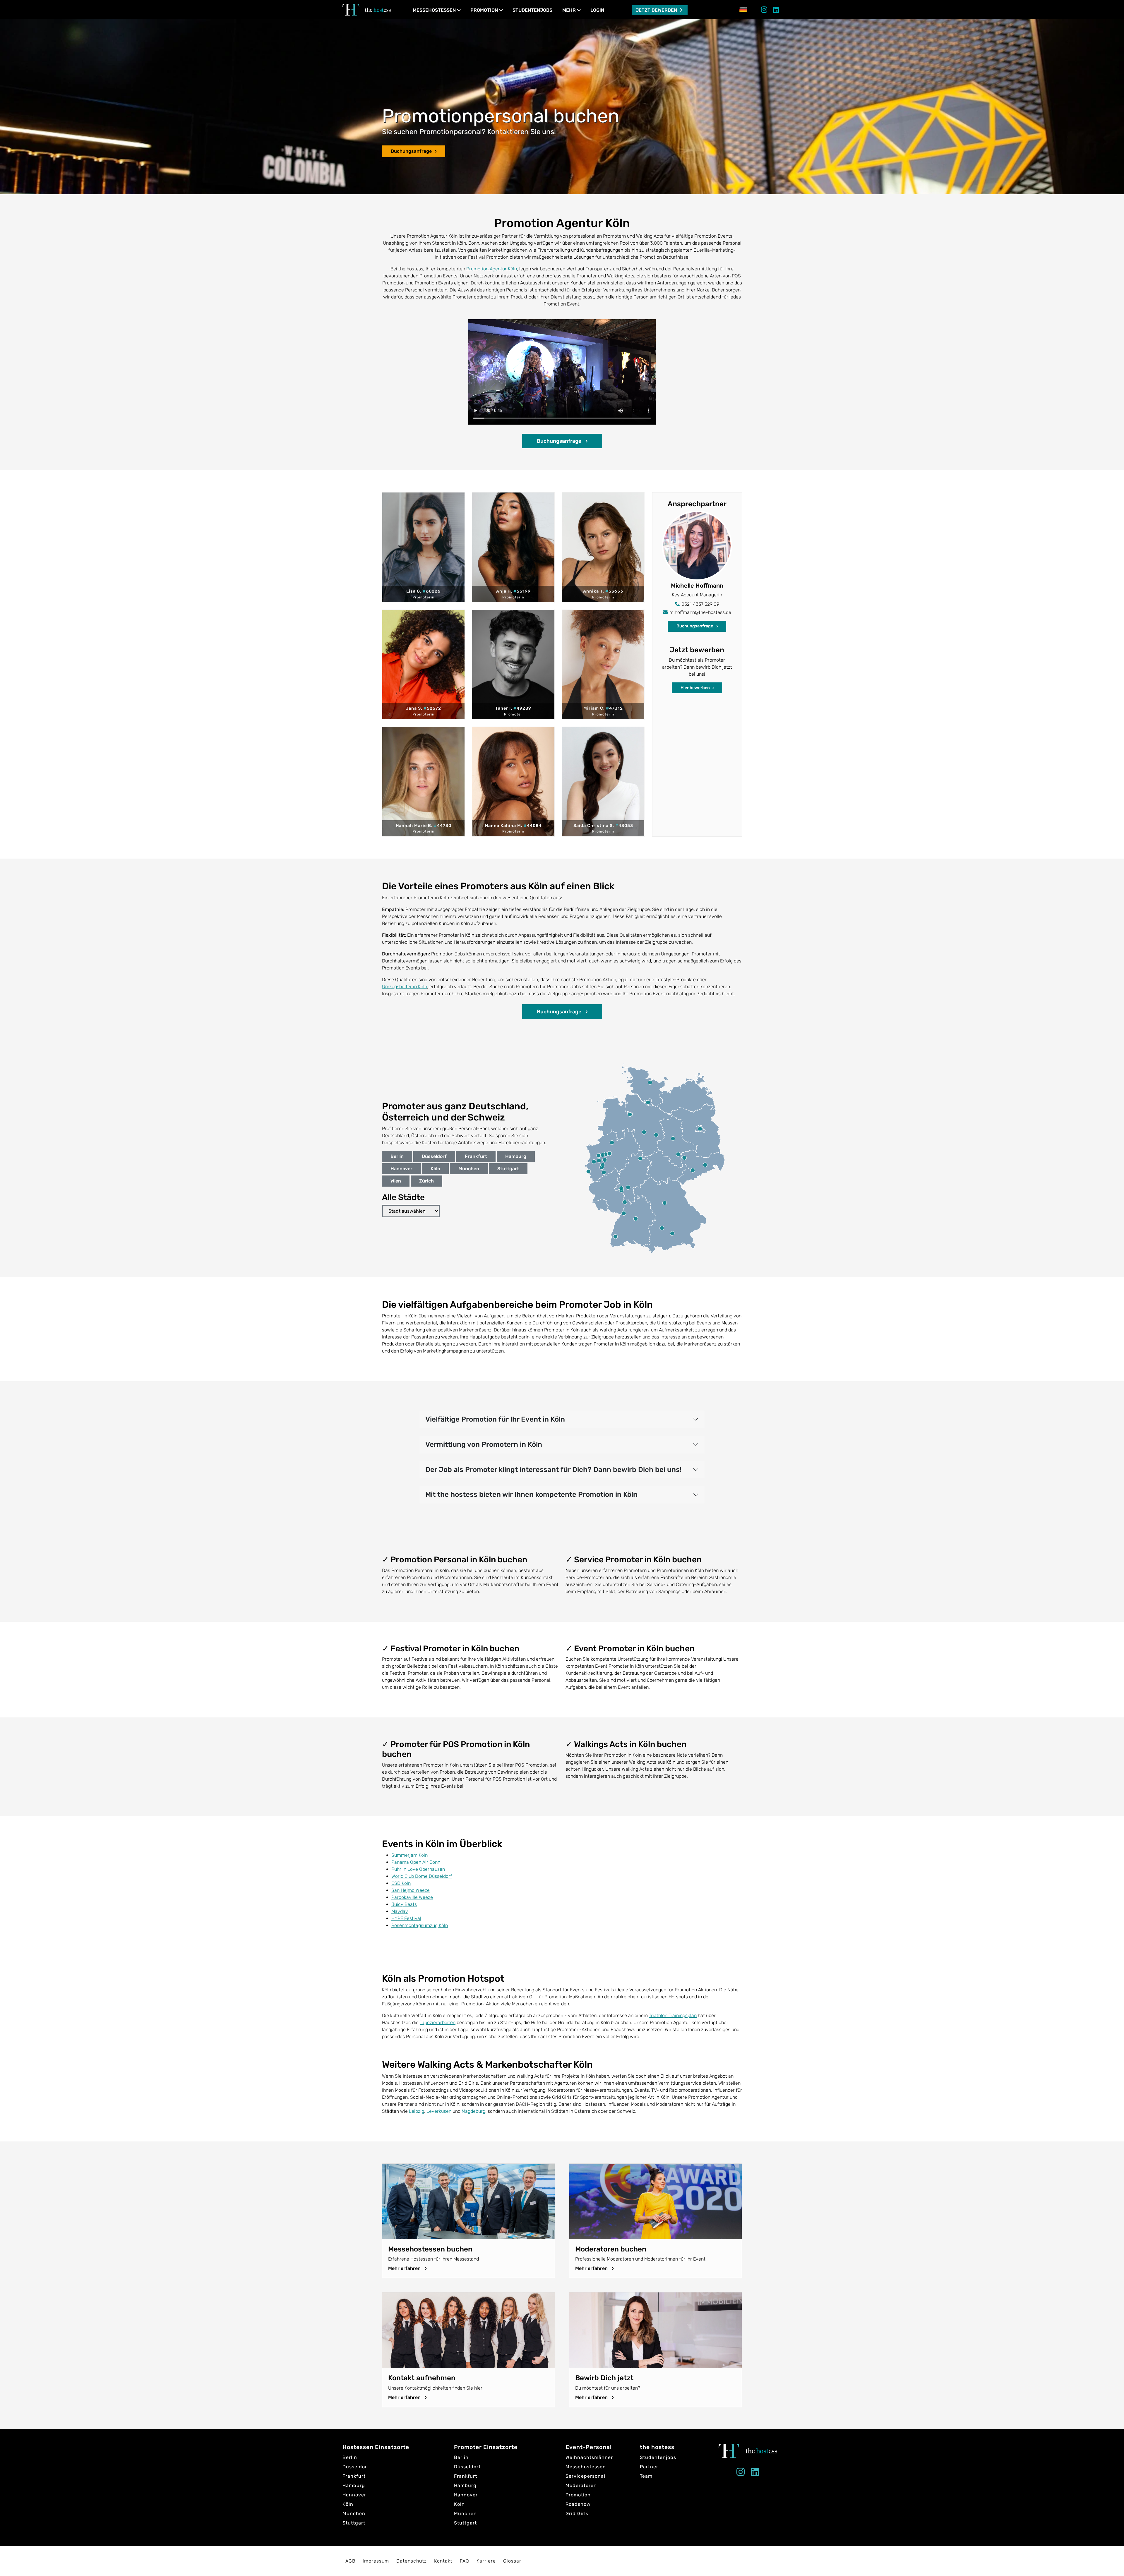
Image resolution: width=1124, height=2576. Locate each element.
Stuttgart (508, 1169)
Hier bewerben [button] (695, 688)
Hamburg (516, 1156)
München (469, 1169)
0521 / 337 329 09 (700, 604)
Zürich (426, 1181)
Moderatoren (581, 2485)
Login (597, 10)
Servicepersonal (585, 2476)
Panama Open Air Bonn (416, 1862)
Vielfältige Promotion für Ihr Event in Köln (495, 1419)
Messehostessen (434, 10)
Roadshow (578, 2504)
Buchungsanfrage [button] (560, 441)
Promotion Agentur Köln (492, 269)
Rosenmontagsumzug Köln (420, 1925)
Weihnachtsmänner (589, 2457)
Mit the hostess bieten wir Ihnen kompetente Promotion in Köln (531, 1494)
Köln (435, 1169)
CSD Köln (401, 1883)
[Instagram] (764, 11)
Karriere (486, 2561)
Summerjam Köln (409, 1855)
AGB (350, 2561)
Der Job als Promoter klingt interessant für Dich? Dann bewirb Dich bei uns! (553, 1470)
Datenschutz (412, 2561)
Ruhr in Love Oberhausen (418, 1869)
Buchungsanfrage (411, 151)
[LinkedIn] (776, 11)
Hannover (401, 1169)
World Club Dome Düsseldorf (422, 1876)
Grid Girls (577, 2514)
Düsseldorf (434, 1156)
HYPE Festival (406, 1918)
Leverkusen (439, 2111)
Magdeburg (473, 2111)
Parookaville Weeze (412, 1897)
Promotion (484, 10)
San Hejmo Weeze (411, 1890)
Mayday (400, 1911)
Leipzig (417, 2111)
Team (646, 2476)
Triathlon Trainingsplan (673, 2015)
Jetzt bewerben (657, 10)
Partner (649, 2467)
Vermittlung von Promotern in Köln (484, 1444)
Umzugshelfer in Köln (405, 987)
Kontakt (443, 2561)
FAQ (465, 2561)
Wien (396, 1181)
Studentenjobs (532, 10)
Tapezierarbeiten (438, 2022)
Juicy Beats (404, 1904)
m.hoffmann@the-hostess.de (700, 612)
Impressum (376, 2561)
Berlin (397, 1156)
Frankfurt (476, 1156)
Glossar (512, 2561)
